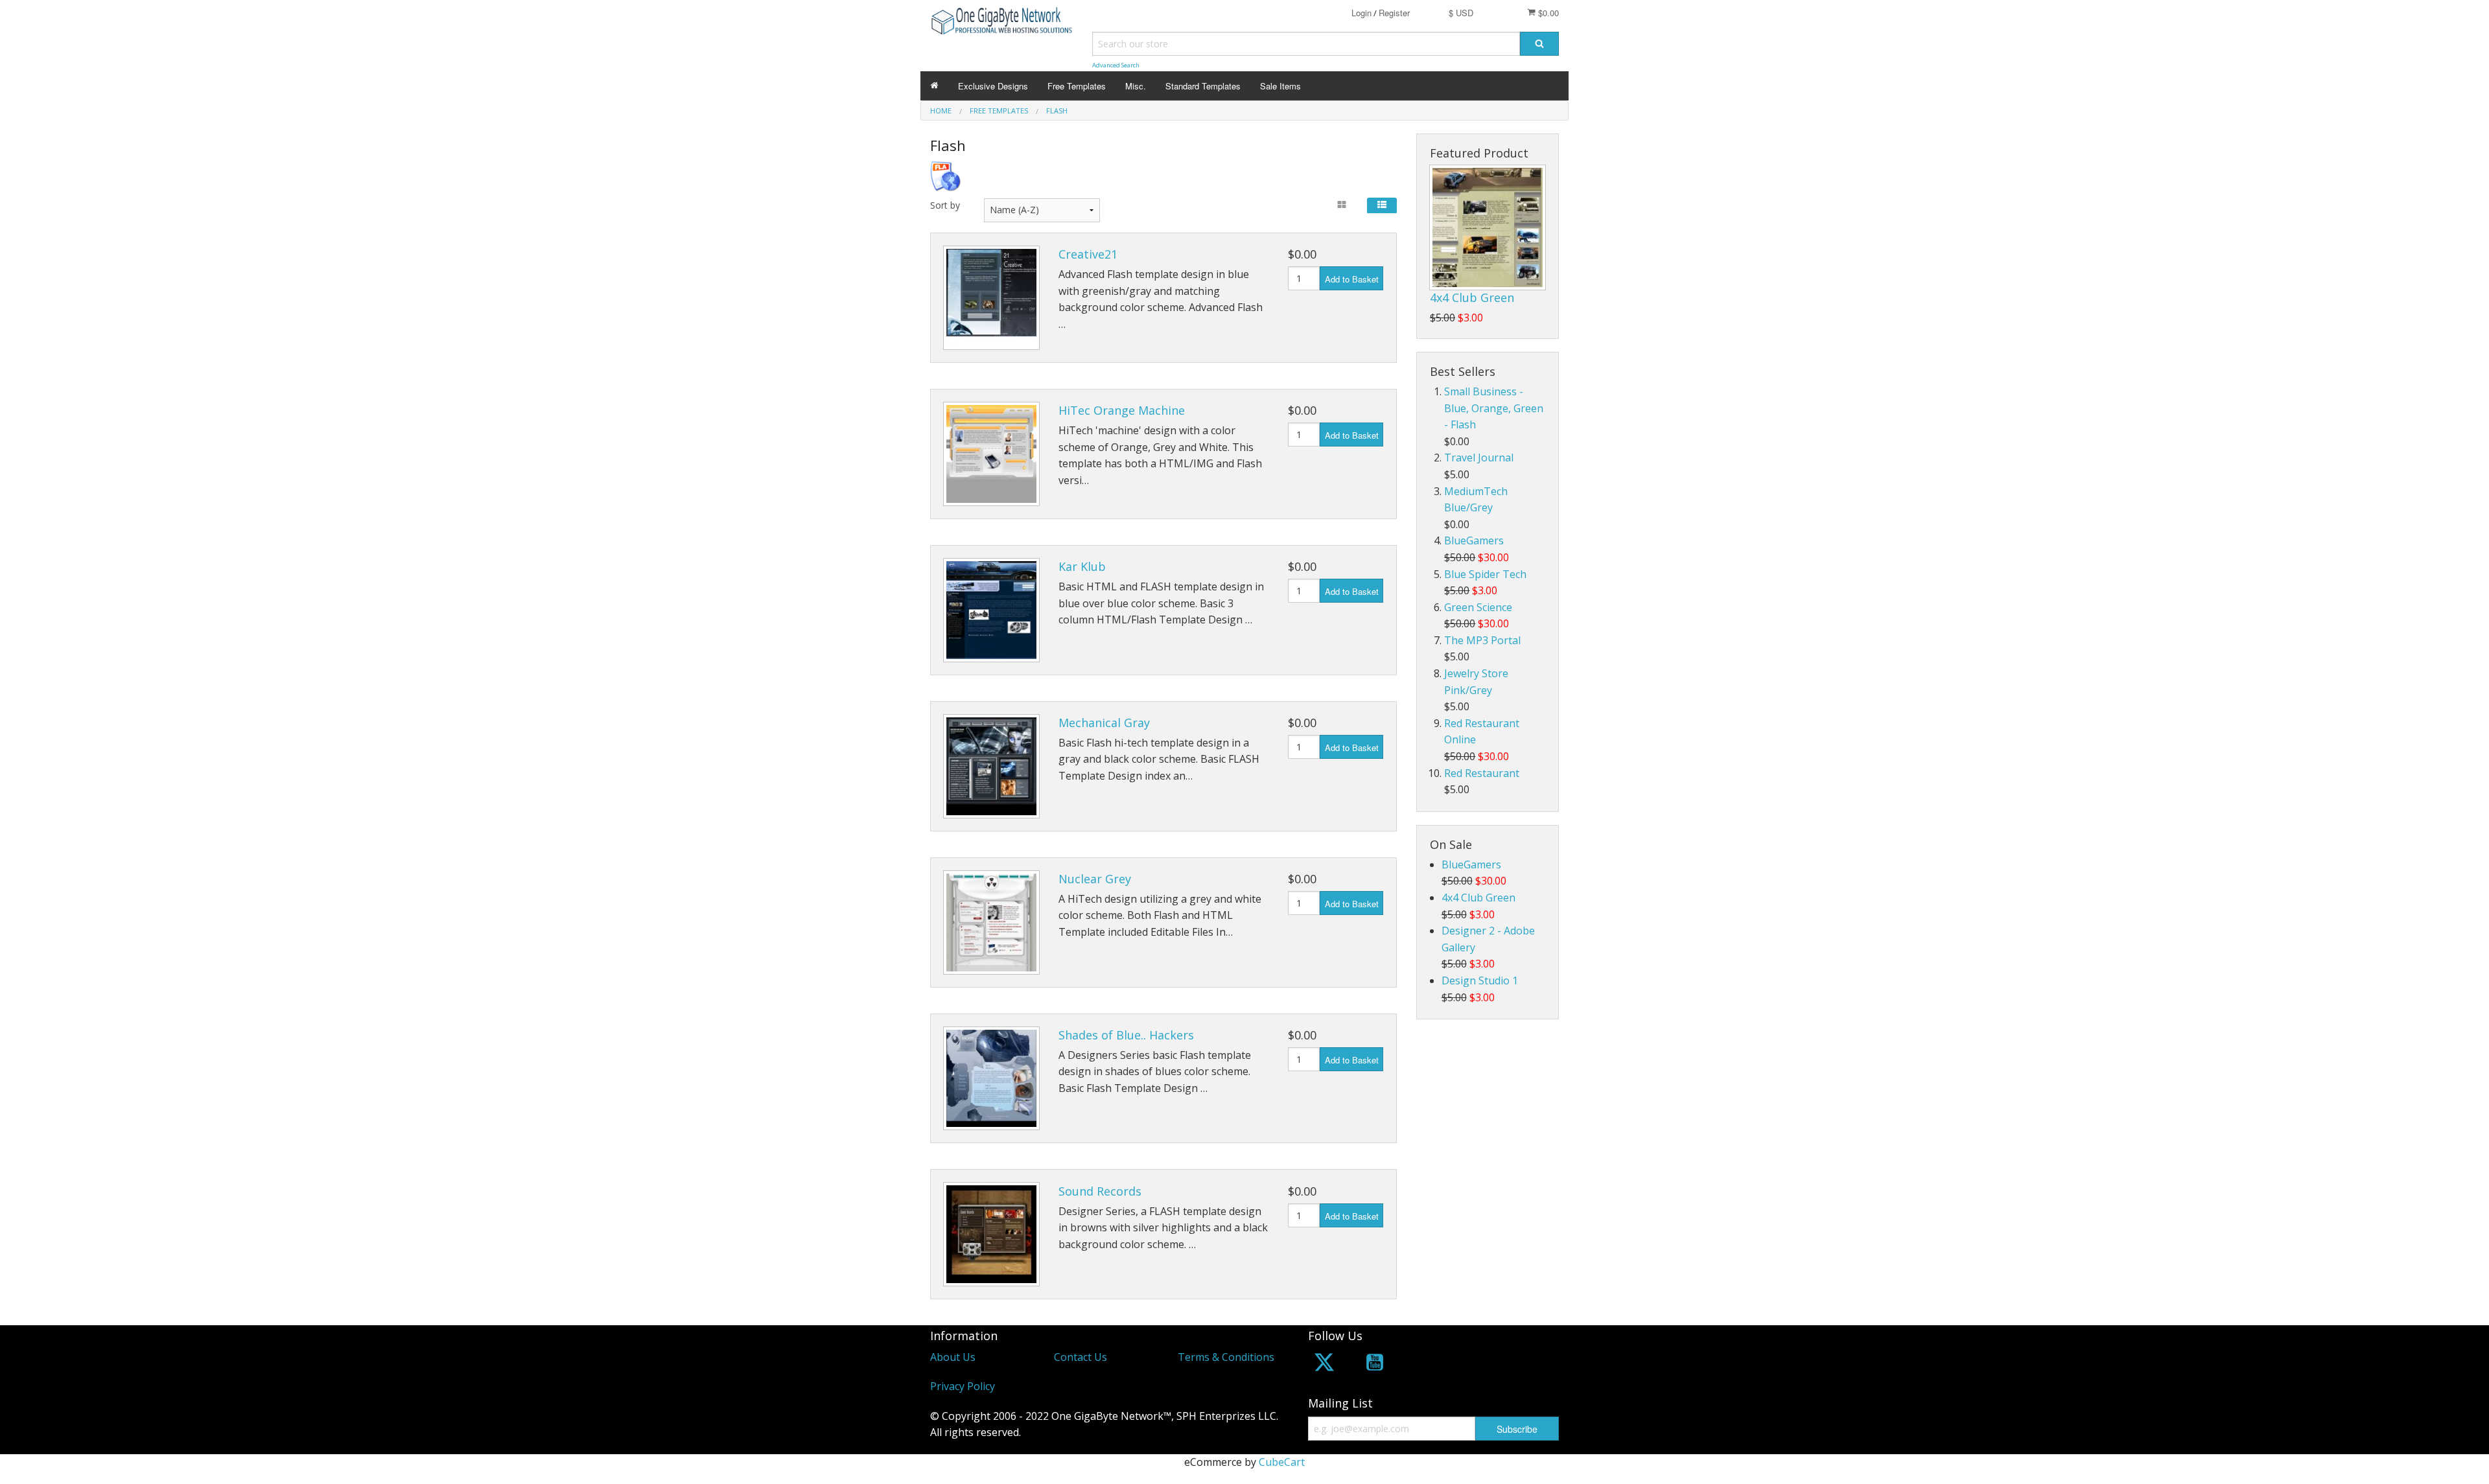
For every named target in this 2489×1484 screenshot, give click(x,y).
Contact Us (1081, 1357)
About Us (953, 1357)
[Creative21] (991, 298)
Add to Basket (1352, 279)
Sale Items (1280, 86)
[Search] (1539, 44)
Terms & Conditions (1226, 1357)
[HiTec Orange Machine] (991, 454)
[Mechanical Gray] (991, 766)
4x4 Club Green (1472, 297)
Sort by (945, 205)
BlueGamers (1474, 540)
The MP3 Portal (1482, 640)
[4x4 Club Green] (1488, 227)
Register (1394, 13)
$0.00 (1547, 13)
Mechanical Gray (1104, 723)
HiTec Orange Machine (1122, 410)
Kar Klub (1082, 566)
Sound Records (1100, 1191)
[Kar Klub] (991, 610)
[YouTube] (1375, 1364)
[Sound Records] (991, 1234)
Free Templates (1077, 86)
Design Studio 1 (1480, 980)
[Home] (934, 86)
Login (1361, 13)
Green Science (1478, 607)
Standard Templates (1203, 86)
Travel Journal (1479, 458)
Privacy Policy (963, 1386)
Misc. (1136, 86)
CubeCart (1282, 1462)
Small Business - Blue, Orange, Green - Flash (1494, 408)
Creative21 (1088, 254)
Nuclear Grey (1095, 879)
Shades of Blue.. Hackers (1126, 1035)
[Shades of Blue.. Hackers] (991, 1079)
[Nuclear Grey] (991, 922)
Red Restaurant (1482, 773)
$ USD (1461, 13)
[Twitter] (1324, 1364)
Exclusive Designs (993, 86)
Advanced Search (1116, 65)
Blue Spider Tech (1485, 574)
